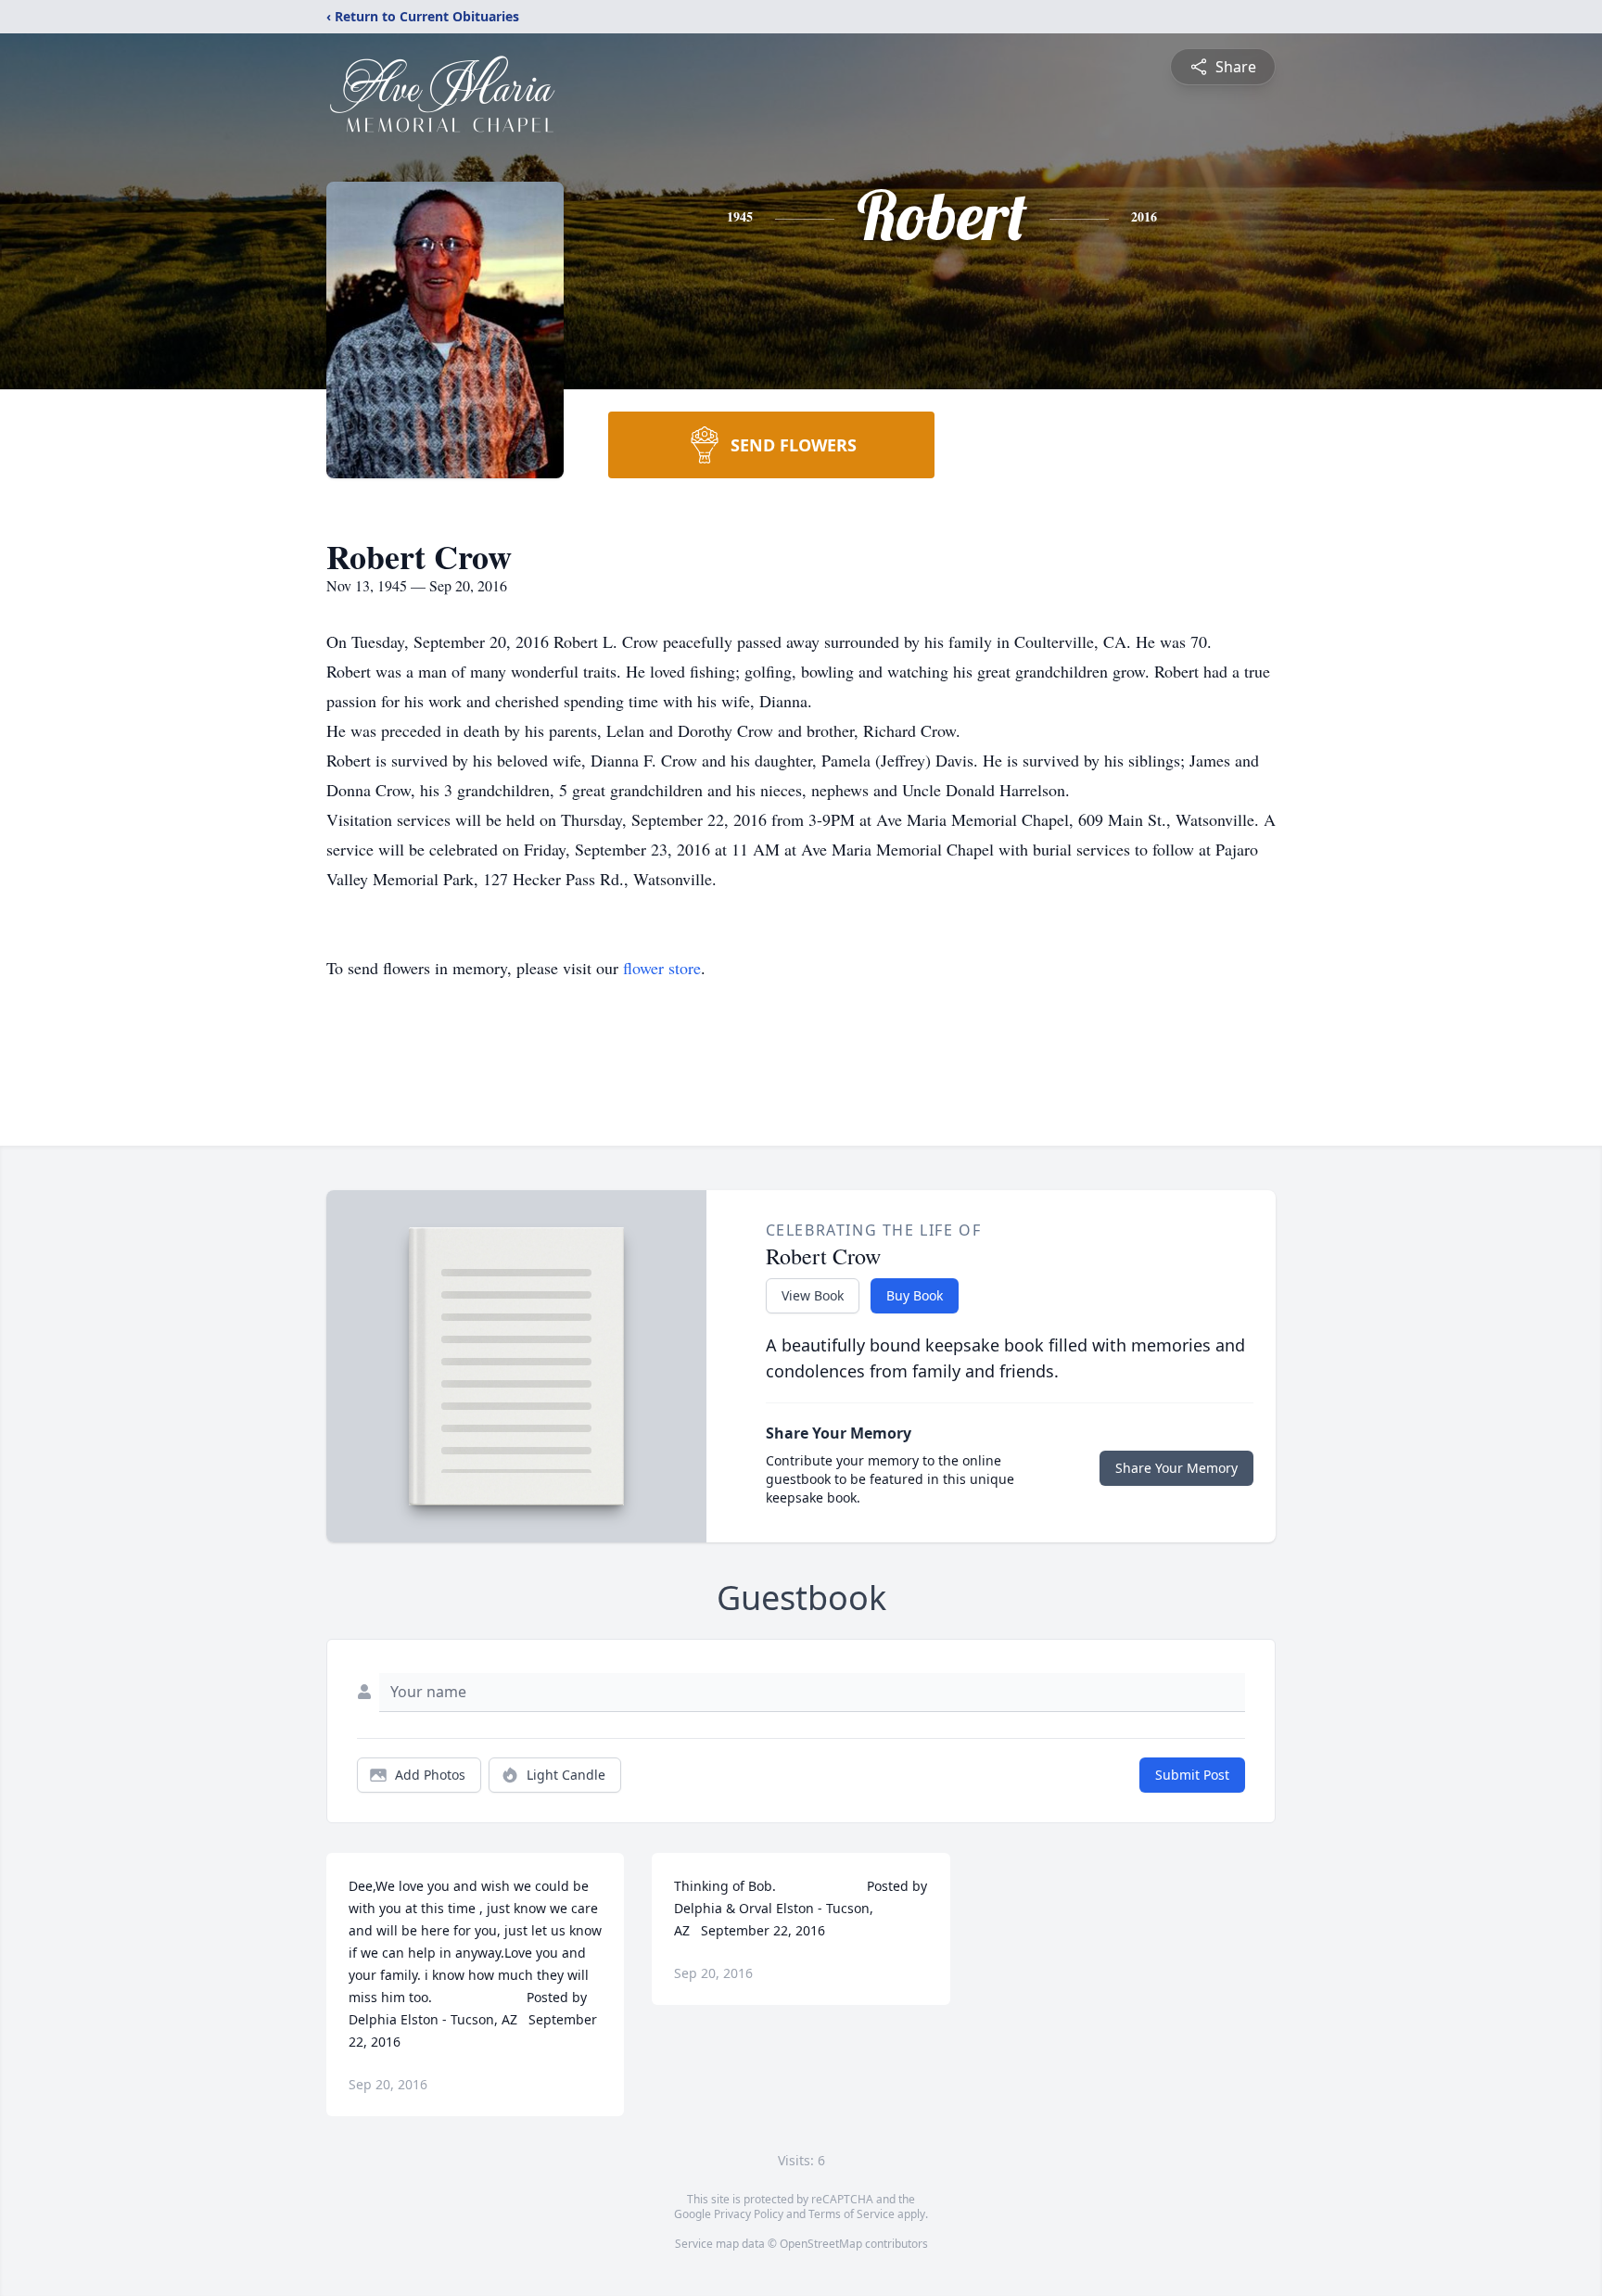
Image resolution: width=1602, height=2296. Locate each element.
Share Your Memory (1176, 1468)
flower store (662, 968)
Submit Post (1192, 1775)
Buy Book (915, 1295)
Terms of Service (852, 2214)
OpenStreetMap (821, 2244)
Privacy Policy (749, 2214)
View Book (813, 1295)
